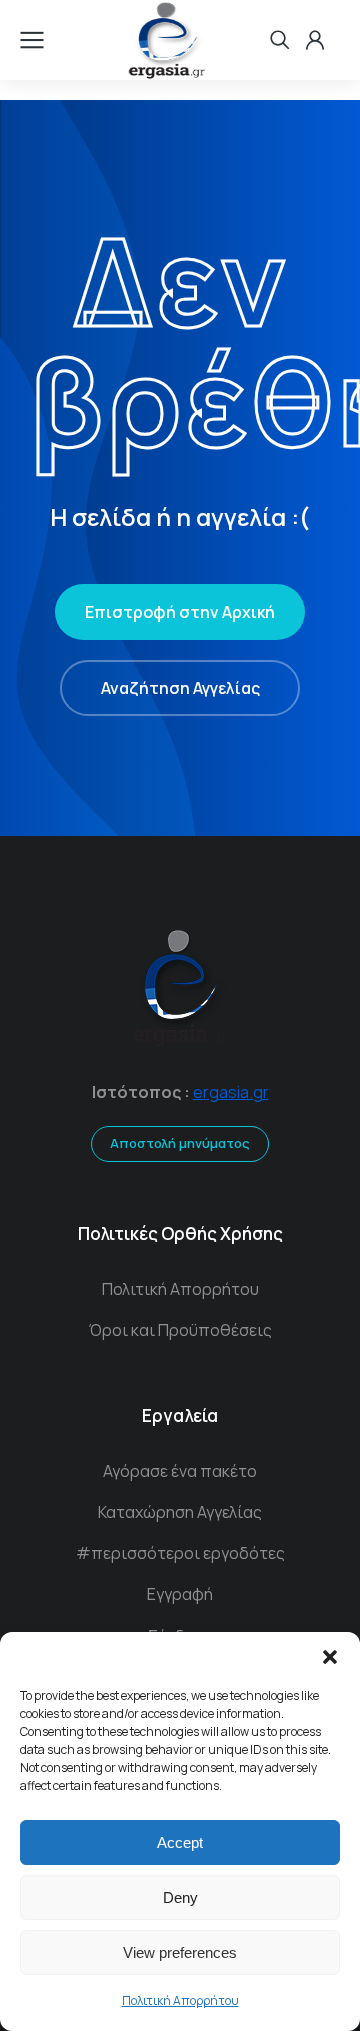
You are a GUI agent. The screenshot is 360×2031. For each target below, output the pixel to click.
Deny (180, 1897)
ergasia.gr (231, 1092)
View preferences (180, 1952)
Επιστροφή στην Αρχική (180, 612)
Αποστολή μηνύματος (180, 1143)
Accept (180, 1842)
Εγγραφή (180, 1594)
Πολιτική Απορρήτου (180, 2000)
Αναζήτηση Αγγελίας (180, 688)
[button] (330, 1657)
